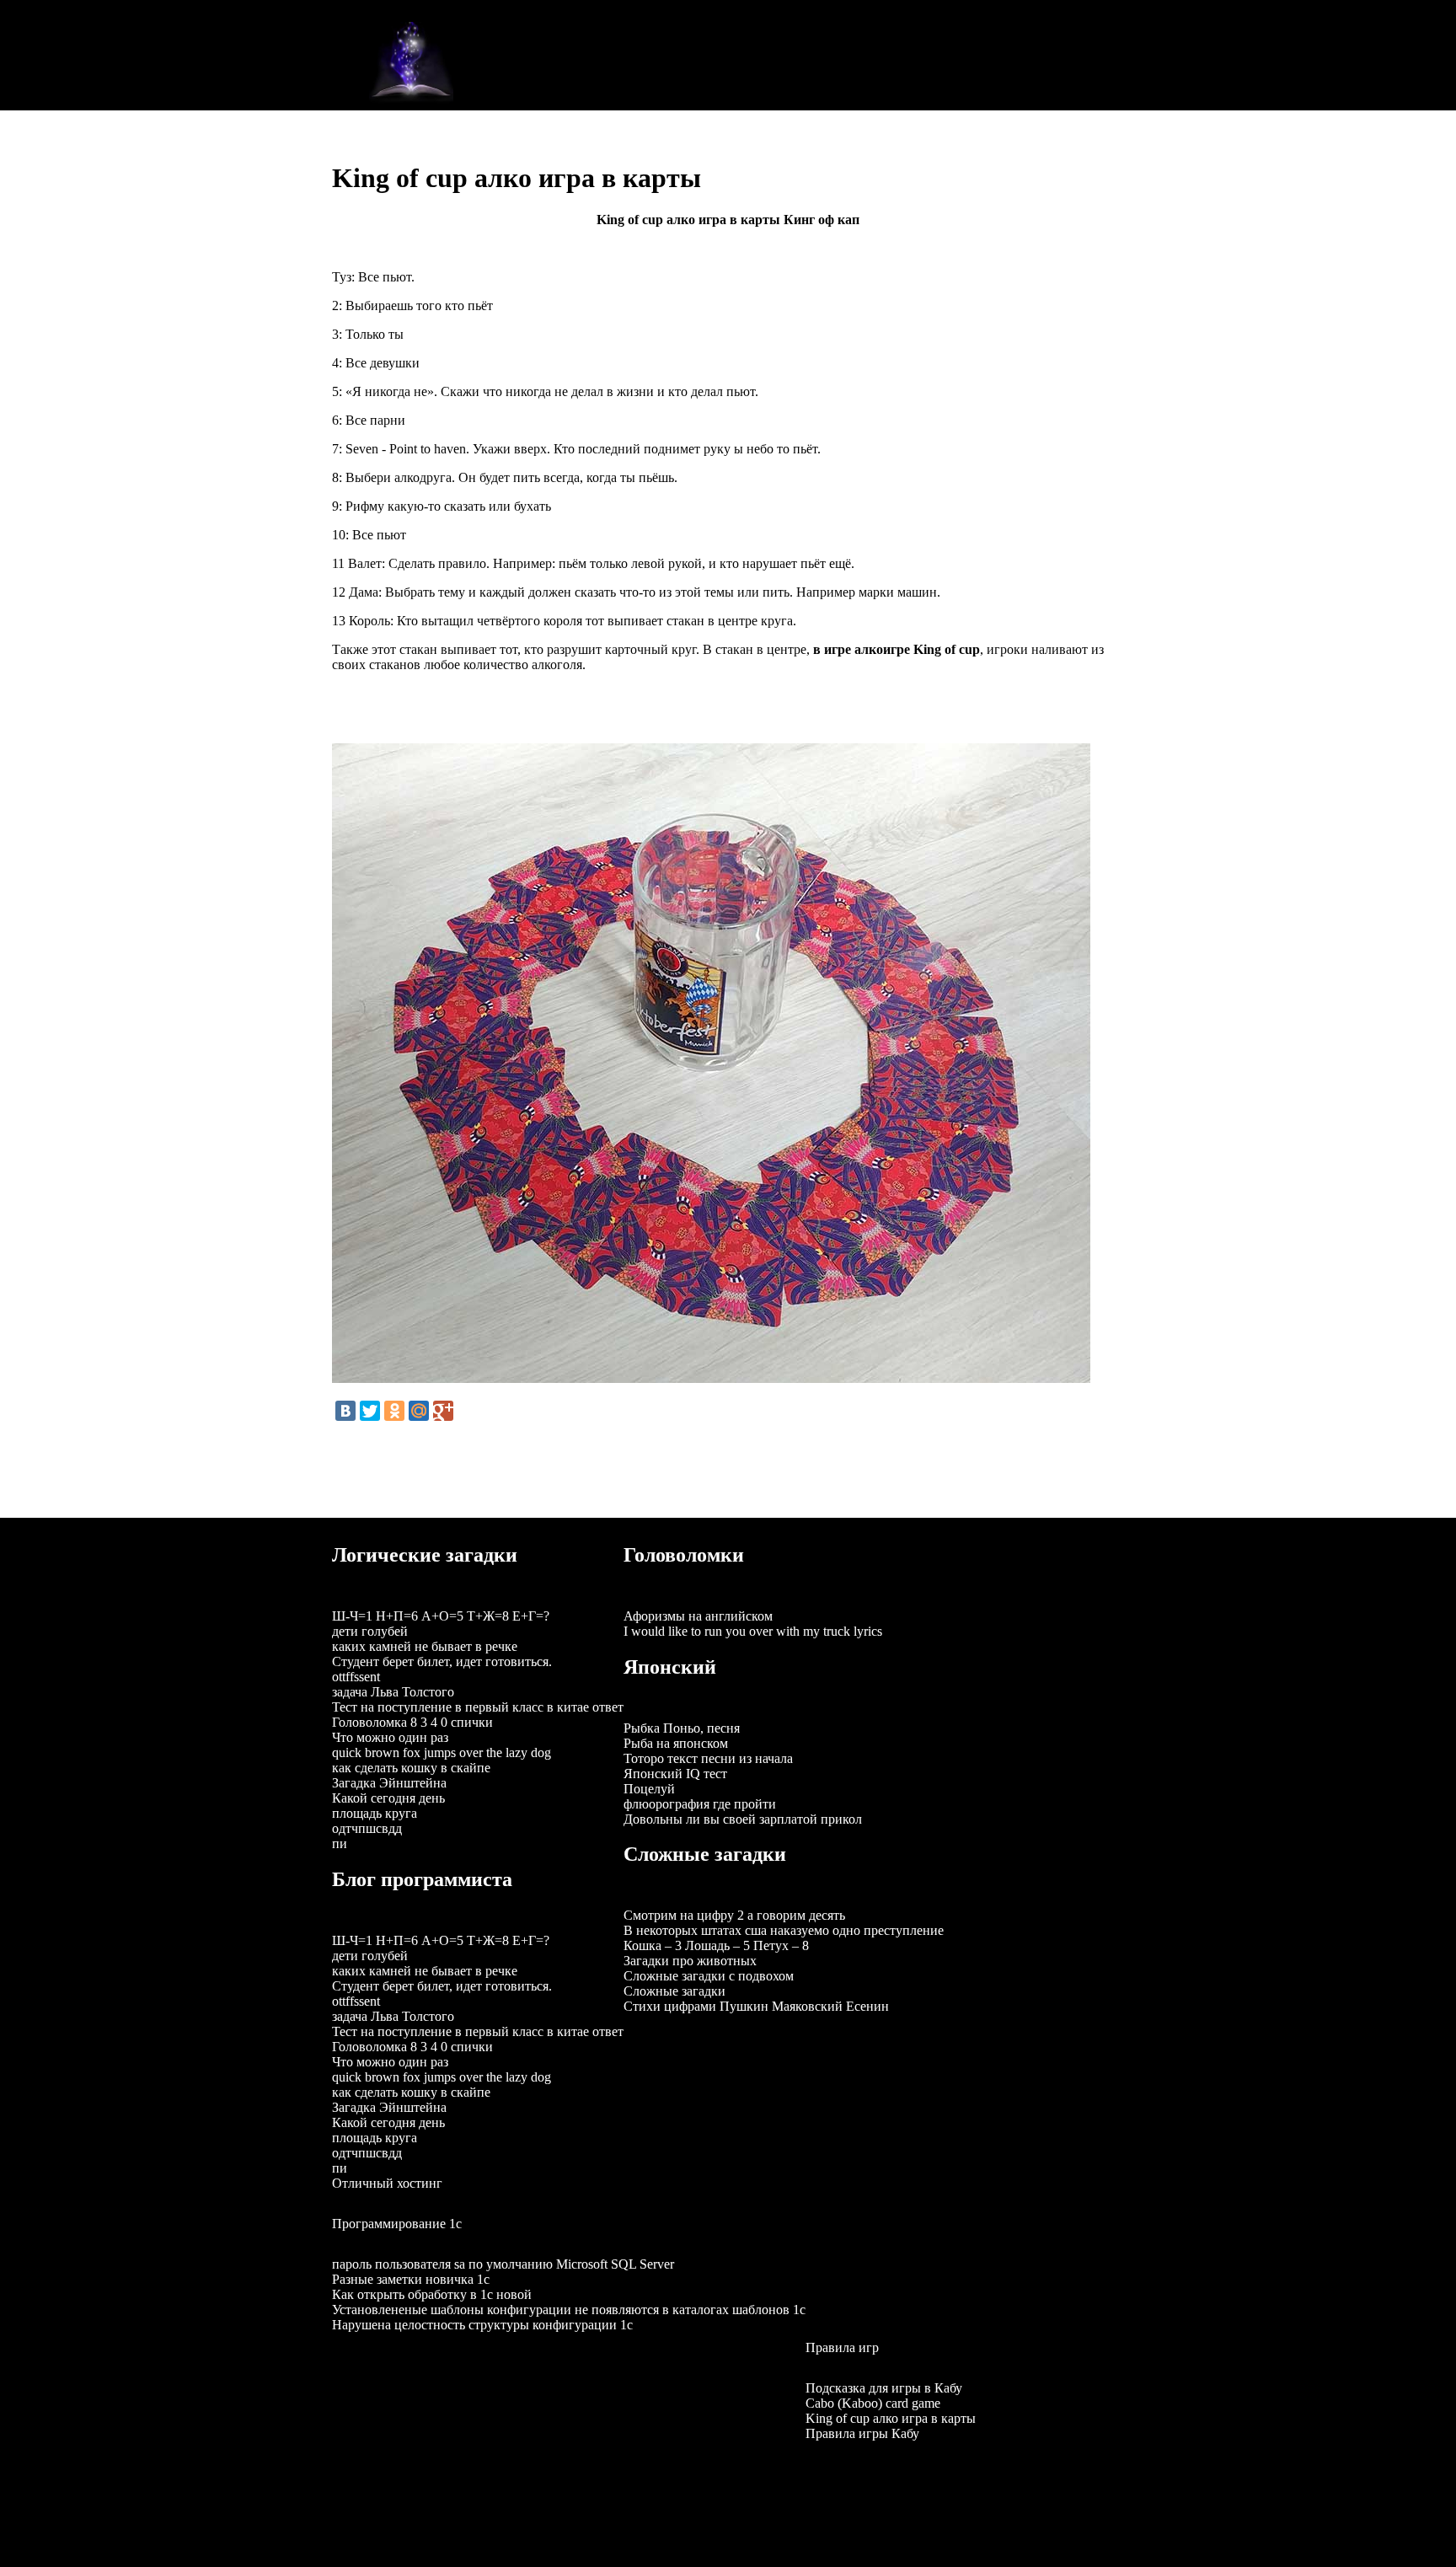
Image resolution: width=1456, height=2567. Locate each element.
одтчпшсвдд (367, 1828)
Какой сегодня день (388, 1798)
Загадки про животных (690, 1961)
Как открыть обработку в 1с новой (432, 2294)
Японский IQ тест (675, 1774)
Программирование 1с (397, 2224)
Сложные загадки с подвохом (709, 1976)
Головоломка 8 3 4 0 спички (412, 1722)
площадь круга (375, 1813)
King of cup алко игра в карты (891, 2418)
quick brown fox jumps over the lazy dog (442, 1752)
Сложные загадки (674, 1991)
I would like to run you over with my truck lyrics (753, 1631)
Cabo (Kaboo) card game (873, 2403)
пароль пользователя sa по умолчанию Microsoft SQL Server (503, 2264)
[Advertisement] (760, 54)
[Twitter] (370, 1411)
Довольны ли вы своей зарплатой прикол (743, 1819)
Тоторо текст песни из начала (708, 1758)
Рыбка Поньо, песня (682, 1728)
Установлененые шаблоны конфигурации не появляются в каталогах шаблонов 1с (569, 2310)
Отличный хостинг (387, 2183)
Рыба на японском (676, 1743)
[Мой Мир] (419, 1411)
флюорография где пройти (700, 1804)
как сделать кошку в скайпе (411, 1768)
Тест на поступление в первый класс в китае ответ (478, 1707)
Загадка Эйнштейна (389, 1783)
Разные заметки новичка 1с (411, 2279)
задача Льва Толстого (393, 1692)
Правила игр (842, 2347)
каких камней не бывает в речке (425, 1646)
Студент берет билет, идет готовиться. (442, 1661)
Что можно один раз (390, 1737)
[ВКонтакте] (345, 1411)
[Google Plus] (443, 1411)
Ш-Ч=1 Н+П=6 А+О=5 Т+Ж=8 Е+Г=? (441, 1616)
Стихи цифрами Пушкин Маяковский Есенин (756, 2006)
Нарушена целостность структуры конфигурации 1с (482, 2325)
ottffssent (356, 1677)
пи (340, 1844)
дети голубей (370, 1631)
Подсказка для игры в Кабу (884, 2388)
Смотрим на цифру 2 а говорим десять (734, 1915)
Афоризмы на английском (698, 1616)
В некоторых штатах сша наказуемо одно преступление (784, 1930)
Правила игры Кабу (862, 2433)
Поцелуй (649, 1789)
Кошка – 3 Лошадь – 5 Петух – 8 (716, 1945)
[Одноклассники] (394, 1411)
